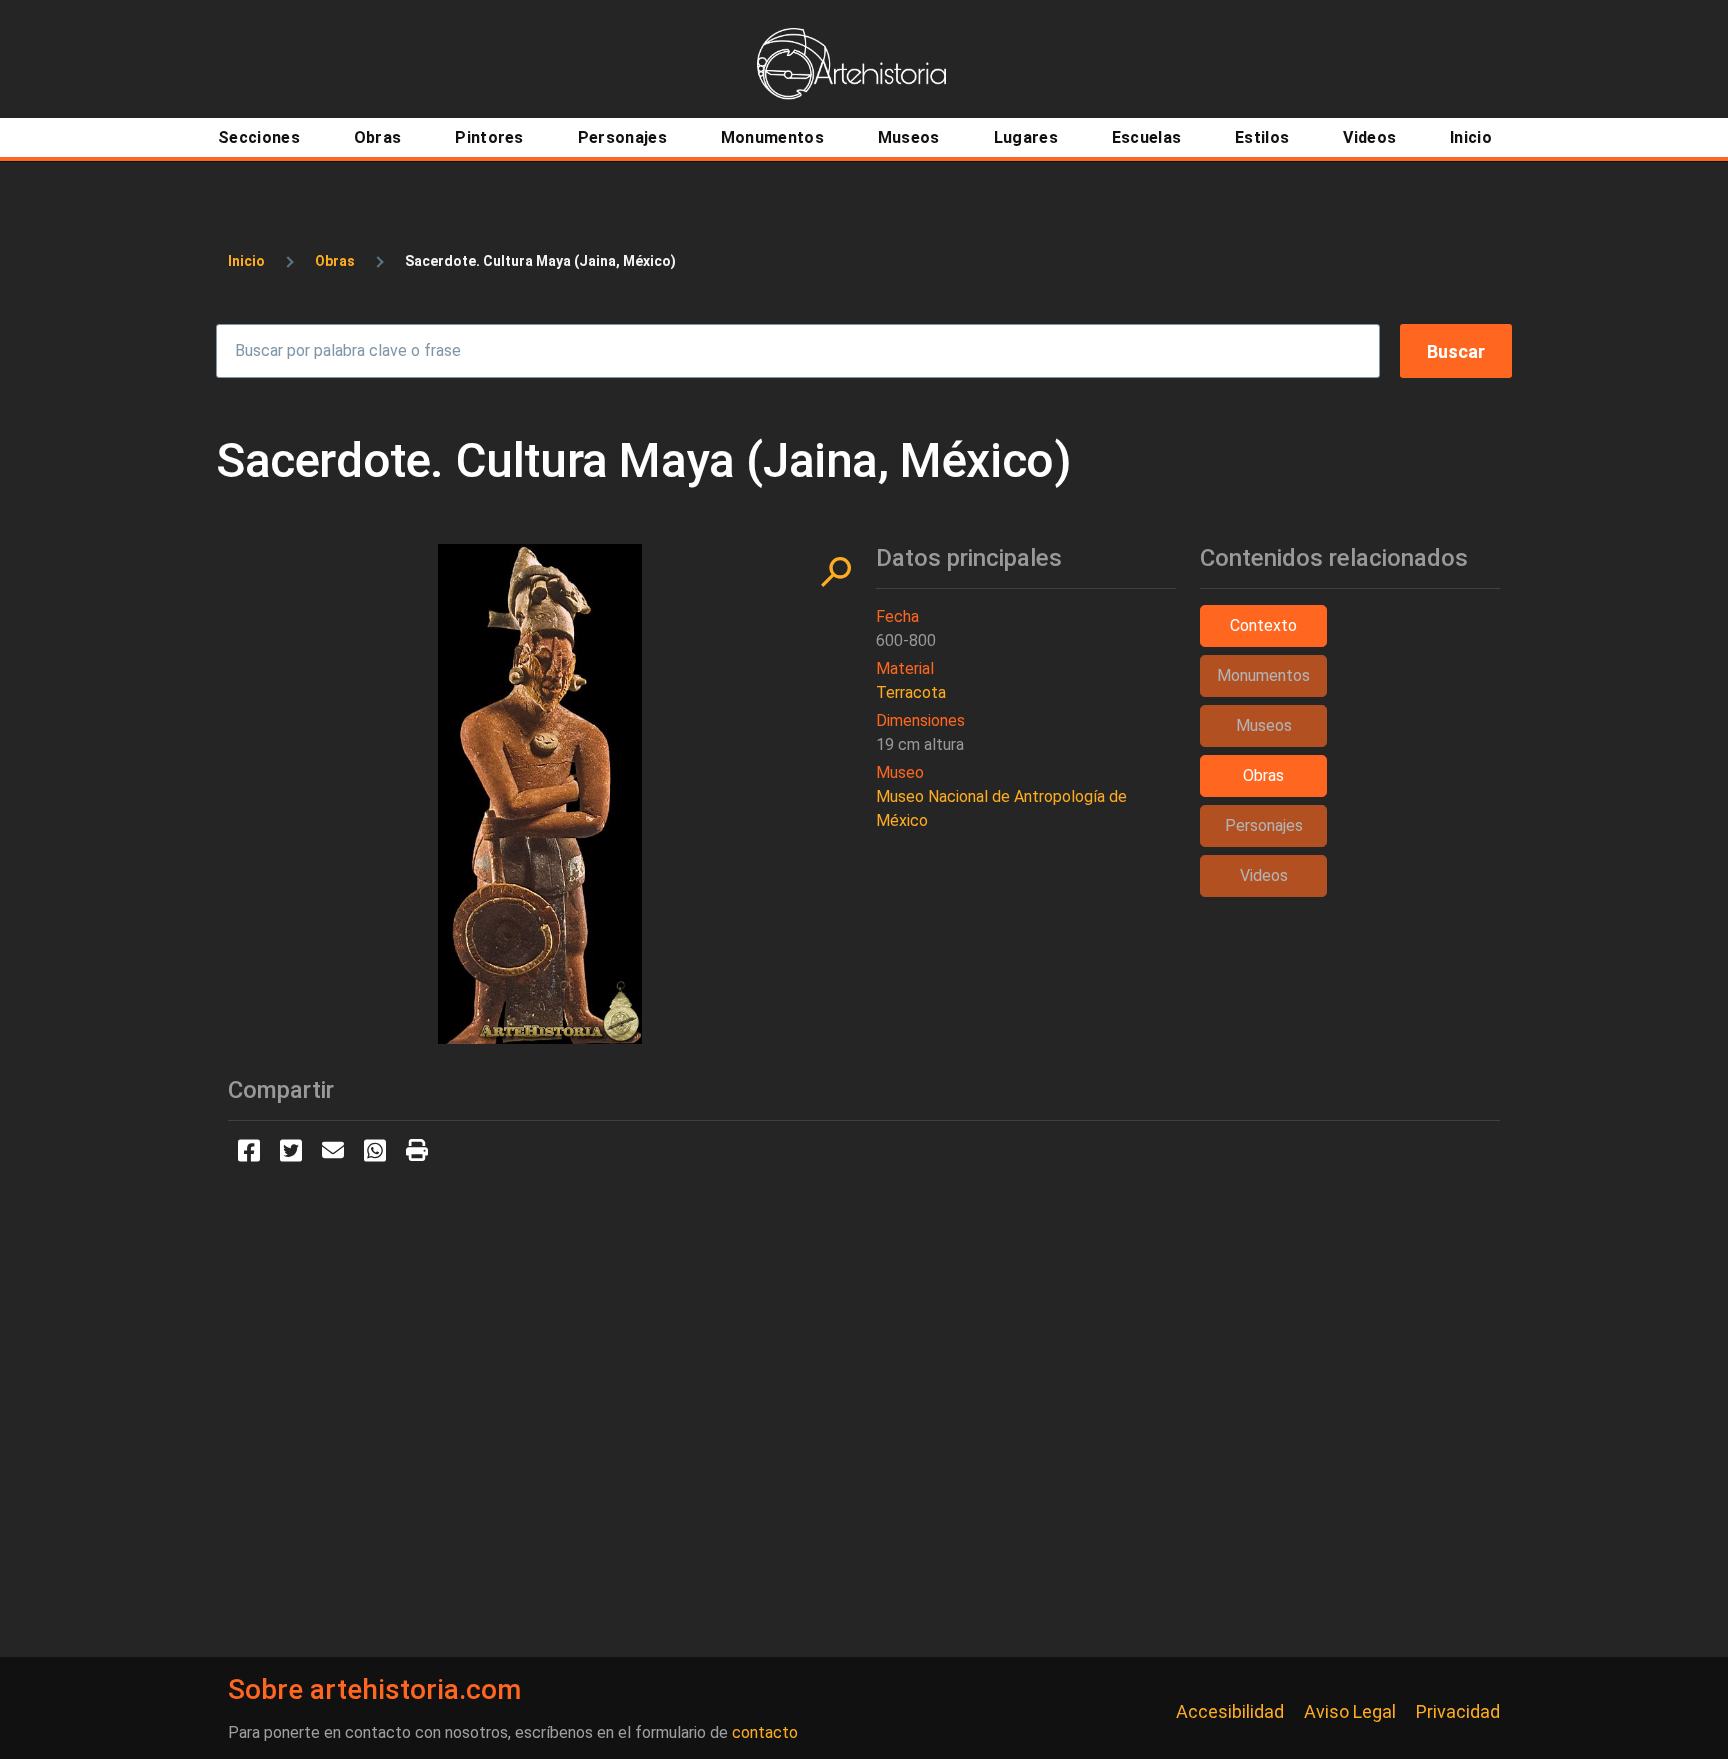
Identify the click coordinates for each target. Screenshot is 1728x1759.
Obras (335, 261)
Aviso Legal (1350, 1711)
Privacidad (1458, 1711)
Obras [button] (1263, 775)
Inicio (246, 261)
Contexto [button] (1263, 625)
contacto (765, 1732)
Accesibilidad (1230, 1711)
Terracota (911, 692)
